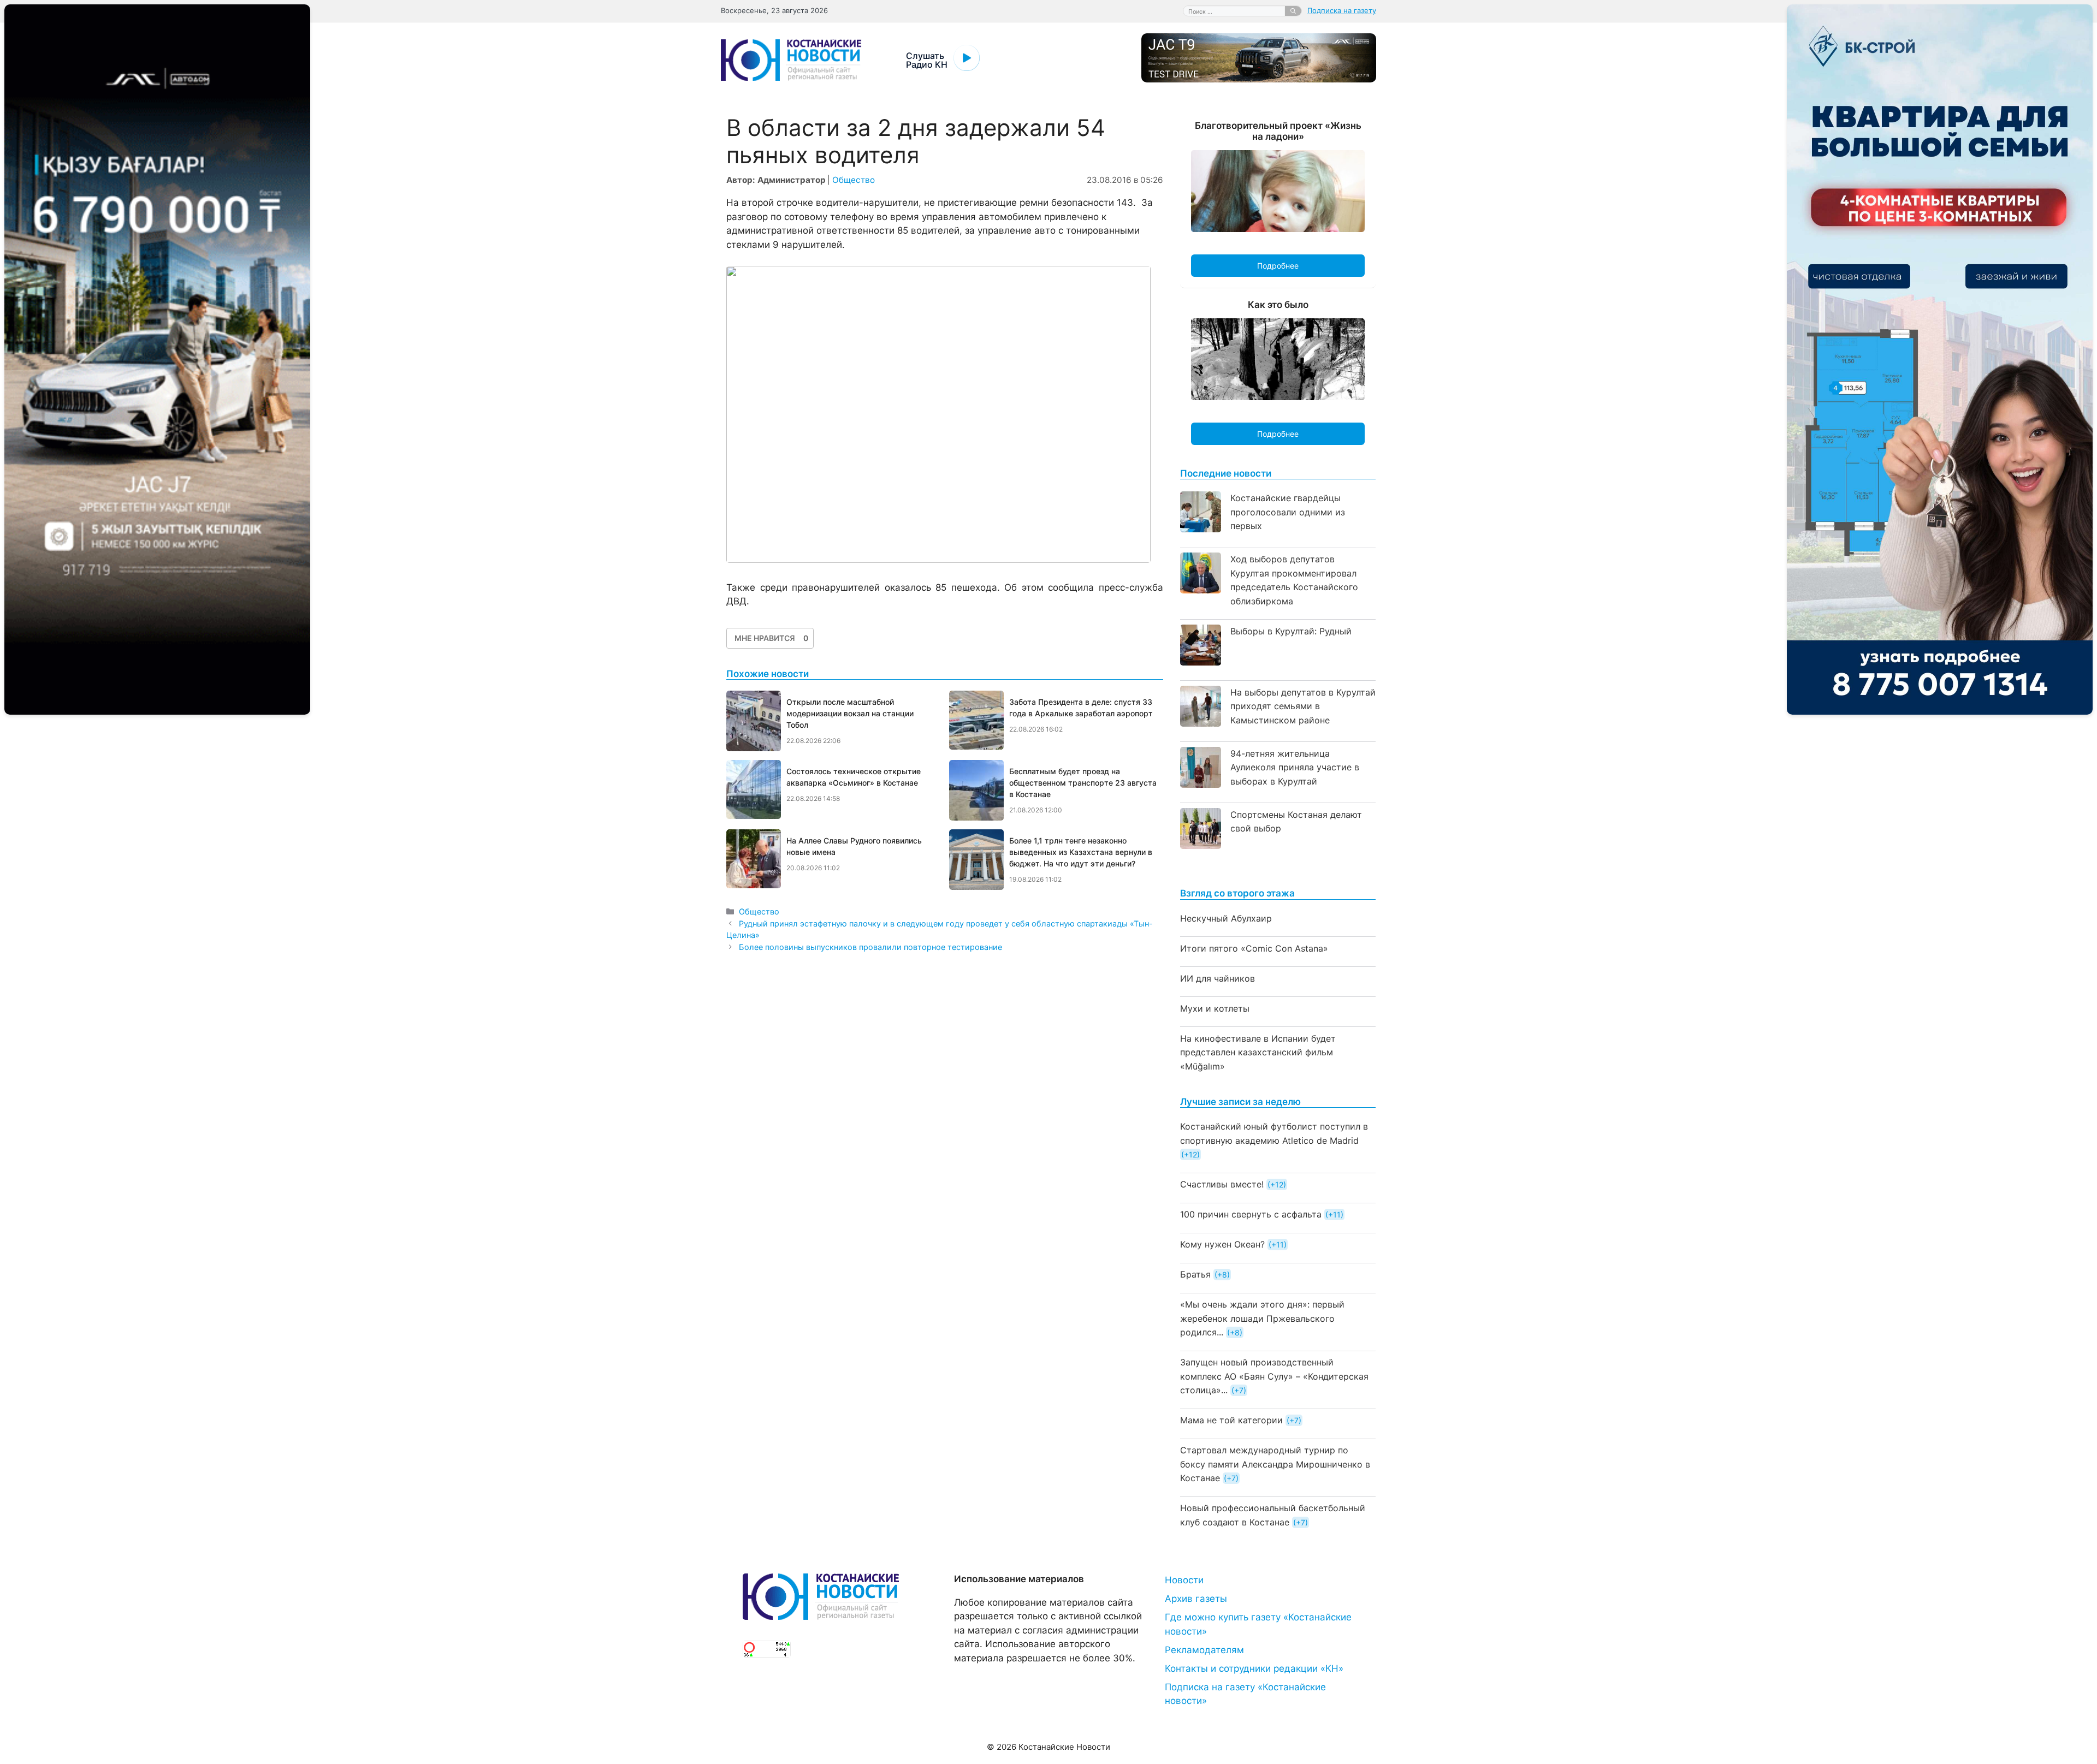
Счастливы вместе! (1222, 1184)
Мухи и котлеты (1215, 1008)
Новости (1184, 1580)
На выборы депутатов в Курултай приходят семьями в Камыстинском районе (1303, 706)
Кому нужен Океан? (1222, 1244)
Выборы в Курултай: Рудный (1291, 631)
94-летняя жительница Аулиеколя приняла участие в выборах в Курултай (1295, 767)
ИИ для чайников (1218, 978)
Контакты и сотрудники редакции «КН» (1254, 1668)
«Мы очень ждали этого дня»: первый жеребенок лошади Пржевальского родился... (1262, 1318)
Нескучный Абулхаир (1226, 918)
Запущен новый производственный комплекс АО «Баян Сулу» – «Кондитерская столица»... (1274, 1376)
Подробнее (1278, 266)
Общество (854, 180)
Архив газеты (1196, 1599)
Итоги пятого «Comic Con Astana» (1254, 948)
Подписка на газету (1342, 10)
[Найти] (1293, 11)
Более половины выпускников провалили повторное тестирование (870, 947)
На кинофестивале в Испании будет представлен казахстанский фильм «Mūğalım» (1258, 1052)
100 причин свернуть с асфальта (1251, 1214)
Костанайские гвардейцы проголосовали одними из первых (1288, 512)
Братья (1195, 1274)
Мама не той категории (1231, 1420)
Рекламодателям (1204, 1650)
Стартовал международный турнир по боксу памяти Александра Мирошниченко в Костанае (1275, 1464)
